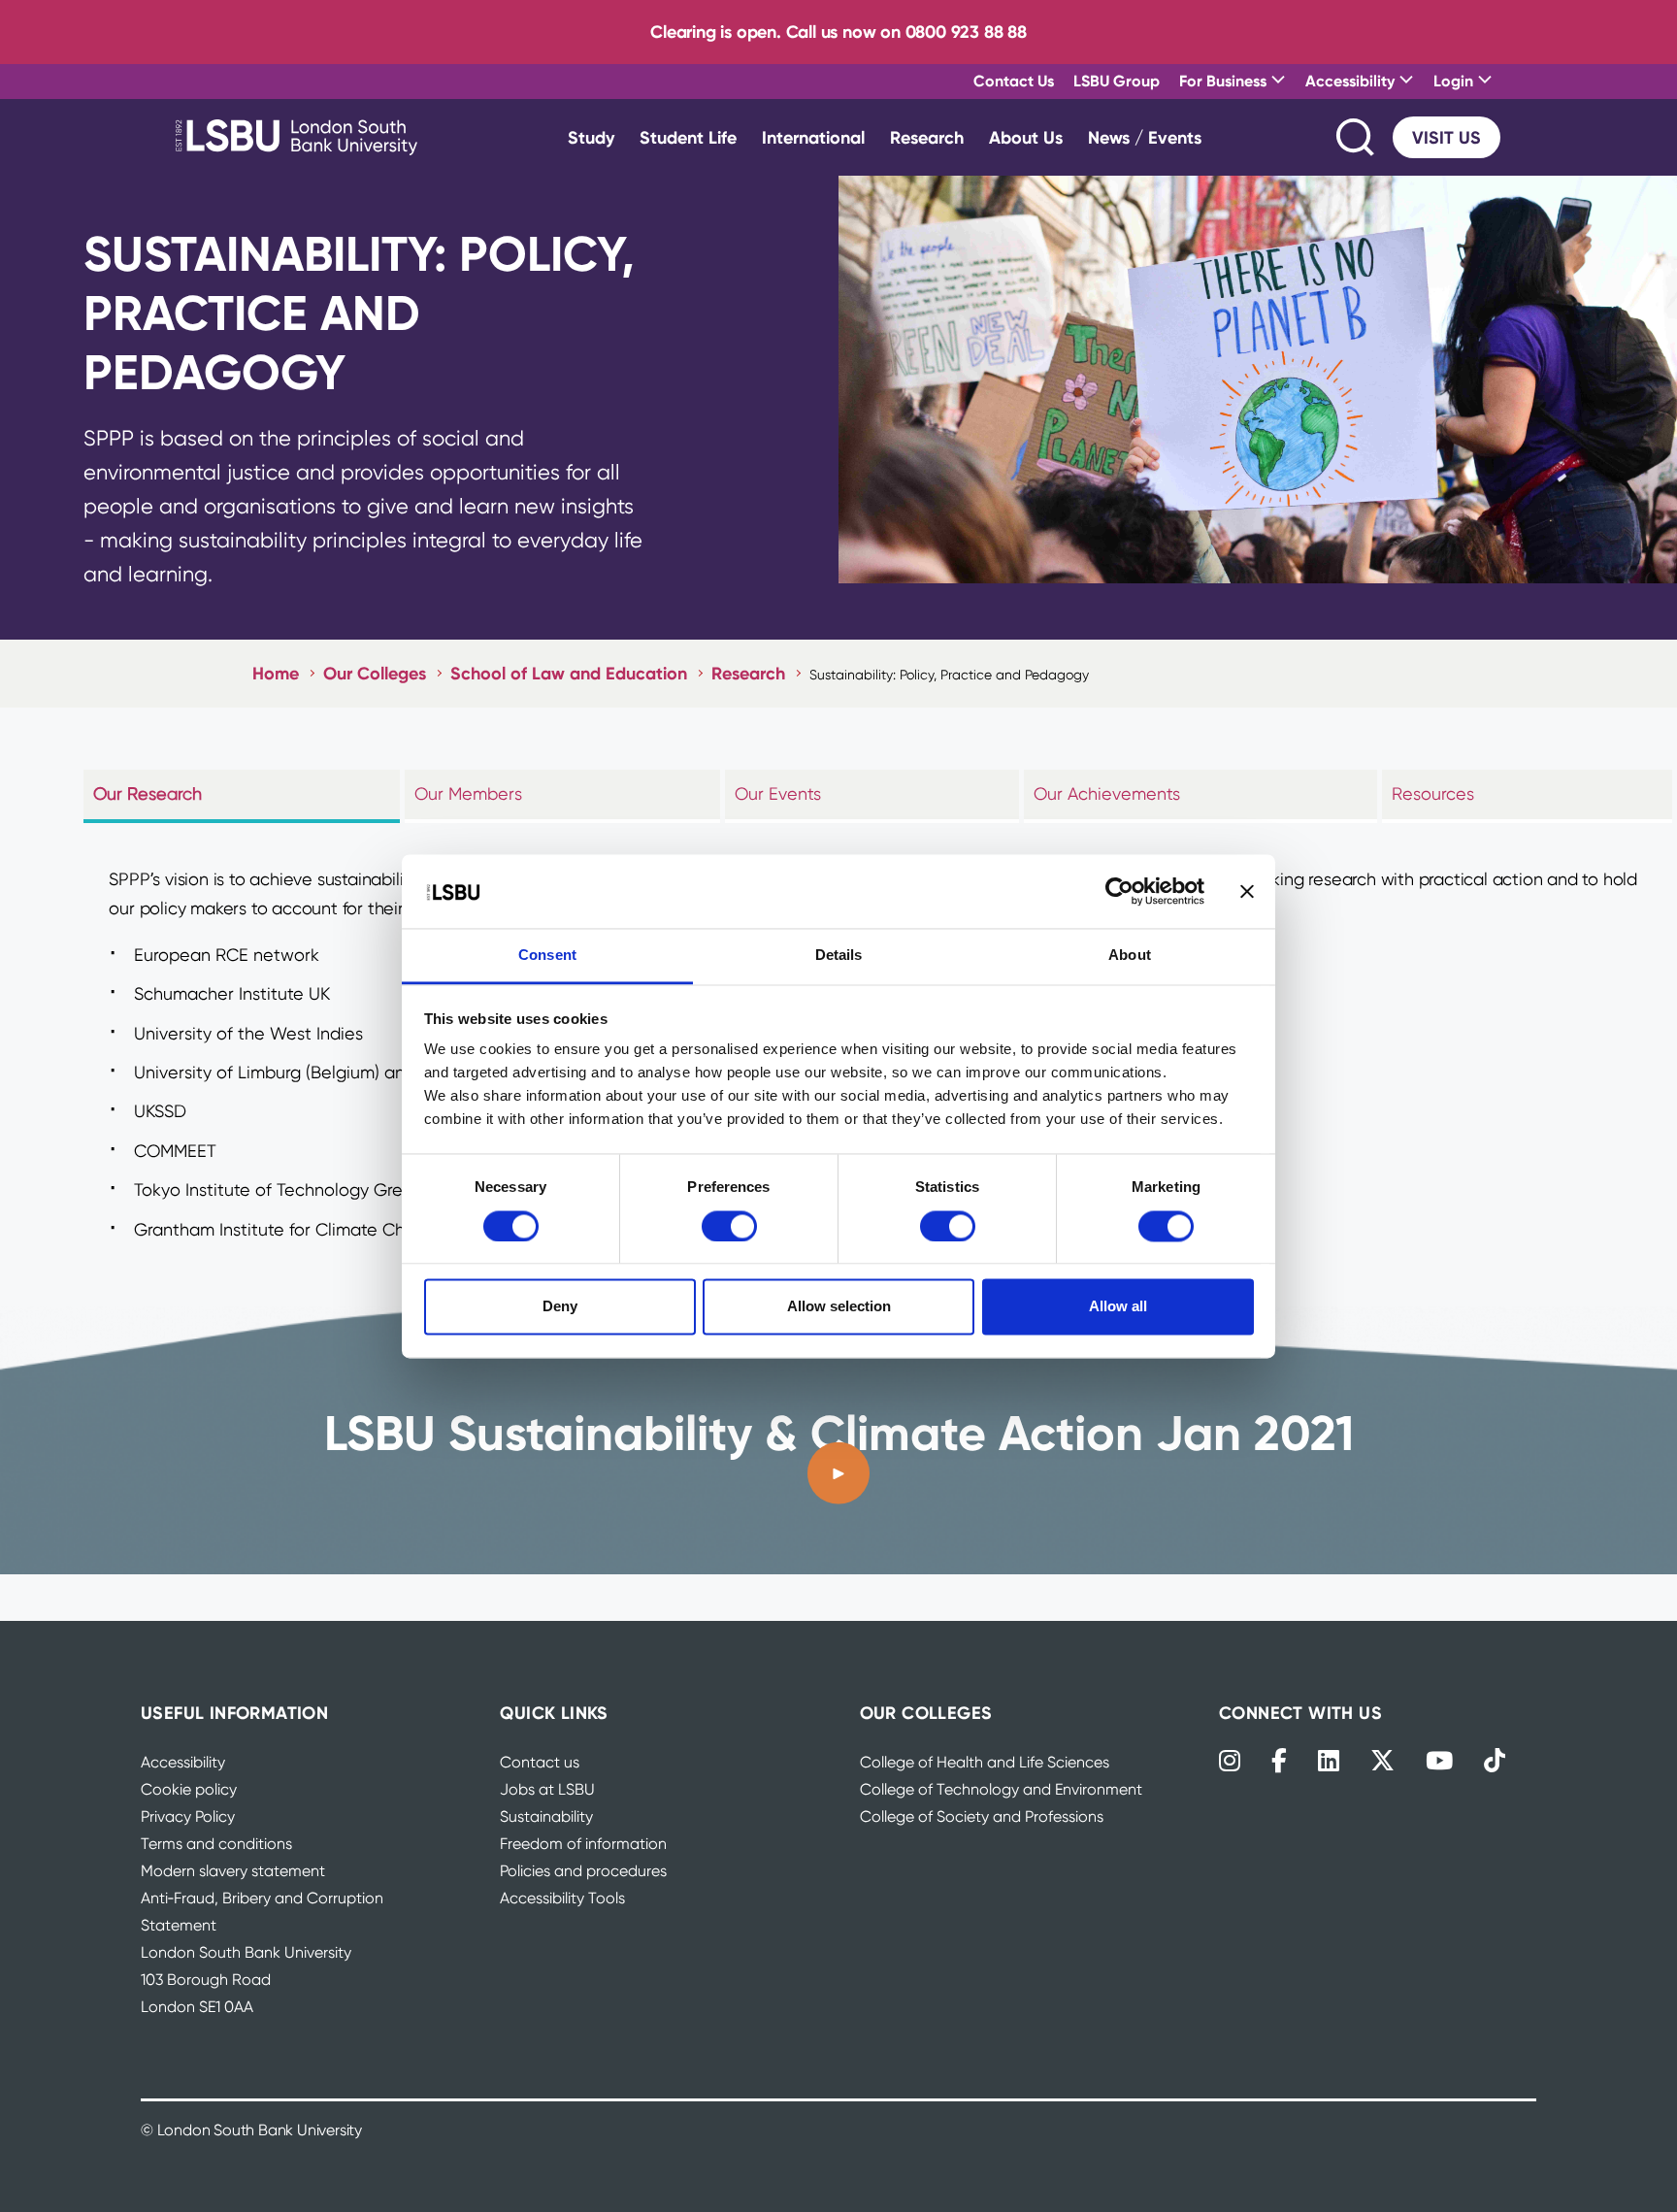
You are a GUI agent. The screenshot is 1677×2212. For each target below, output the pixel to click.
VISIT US (1447, 137)
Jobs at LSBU (547, 1789)
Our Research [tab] (148, 793)
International (813, 137)
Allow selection (839, 1307)
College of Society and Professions (982, 1816)
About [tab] (1130, 956)
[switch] (729, 1226)
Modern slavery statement (233, 1871)
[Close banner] (1247, 891)
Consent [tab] (547, 956)
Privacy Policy (188, 1816)
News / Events (1145, 137)
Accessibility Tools (562, 1898)
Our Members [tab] (468, 793)
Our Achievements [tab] (1107, 793)
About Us (1026, 137)
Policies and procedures (583, 1871)
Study (591, 137)
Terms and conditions (216, 1844)
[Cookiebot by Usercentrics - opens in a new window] (1119, 891)
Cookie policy (189, 1789)
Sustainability (546, 1816)
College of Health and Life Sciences (985, 1762)
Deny (560, 1307)
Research (927, 137)
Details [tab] (839, 956)
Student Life (688, 137)
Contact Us (1014, 81)
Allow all (1118, 1307)
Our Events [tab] (778, 793)
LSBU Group (1117, 81)
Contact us (540, 1762)
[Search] (1357, 137)
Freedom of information (583, 1844)
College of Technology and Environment (1001, 1789)
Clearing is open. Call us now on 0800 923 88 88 (838, 32)
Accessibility (183, 1762)
